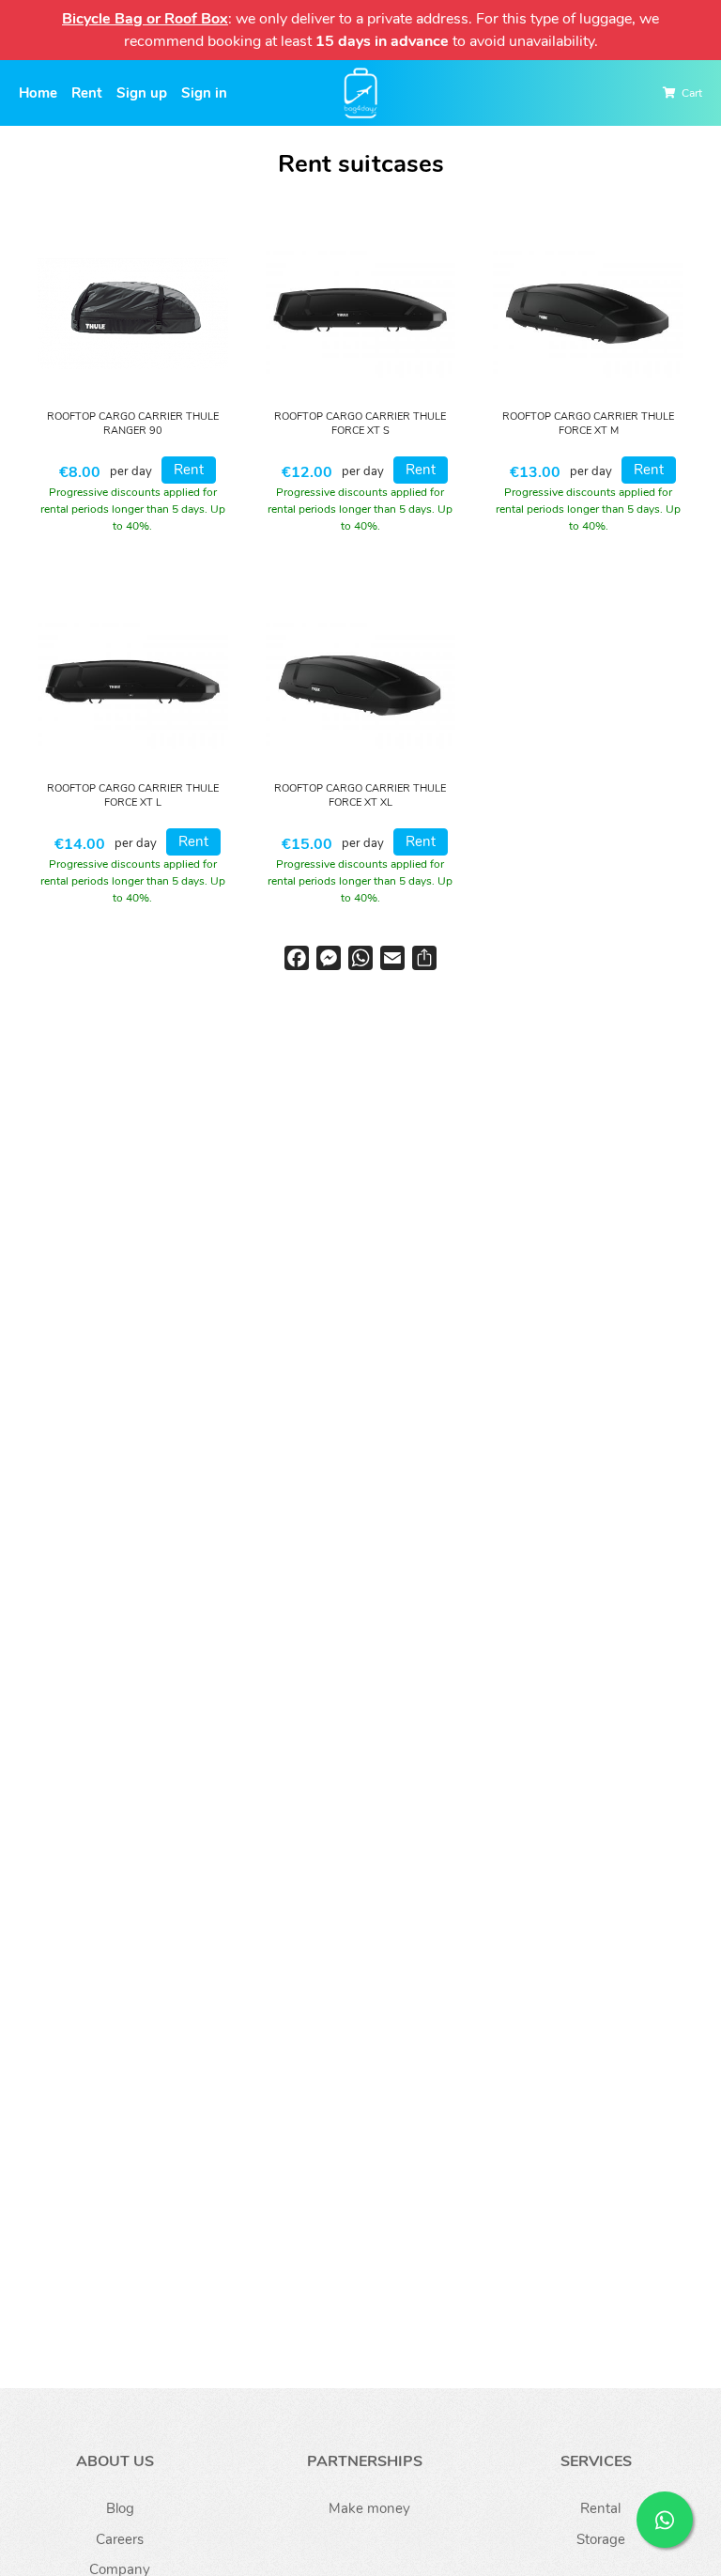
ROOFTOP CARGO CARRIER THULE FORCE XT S (360, 424)
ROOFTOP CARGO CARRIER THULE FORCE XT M (588, 424)
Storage (601, 2539)
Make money (369, 2508)
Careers (120, 2539)
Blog (120, 2508)
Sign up (142, 93)
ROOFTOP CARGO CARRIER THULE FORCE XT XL (360, 796)
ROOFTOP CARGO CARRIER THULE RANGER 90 (133, 424)
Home (38, 93)
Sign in (204, 93)
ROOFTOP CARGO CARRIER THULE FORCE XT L (133, 796)
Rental (600, 2508)
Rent (87, 93)
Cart (692, 93)
